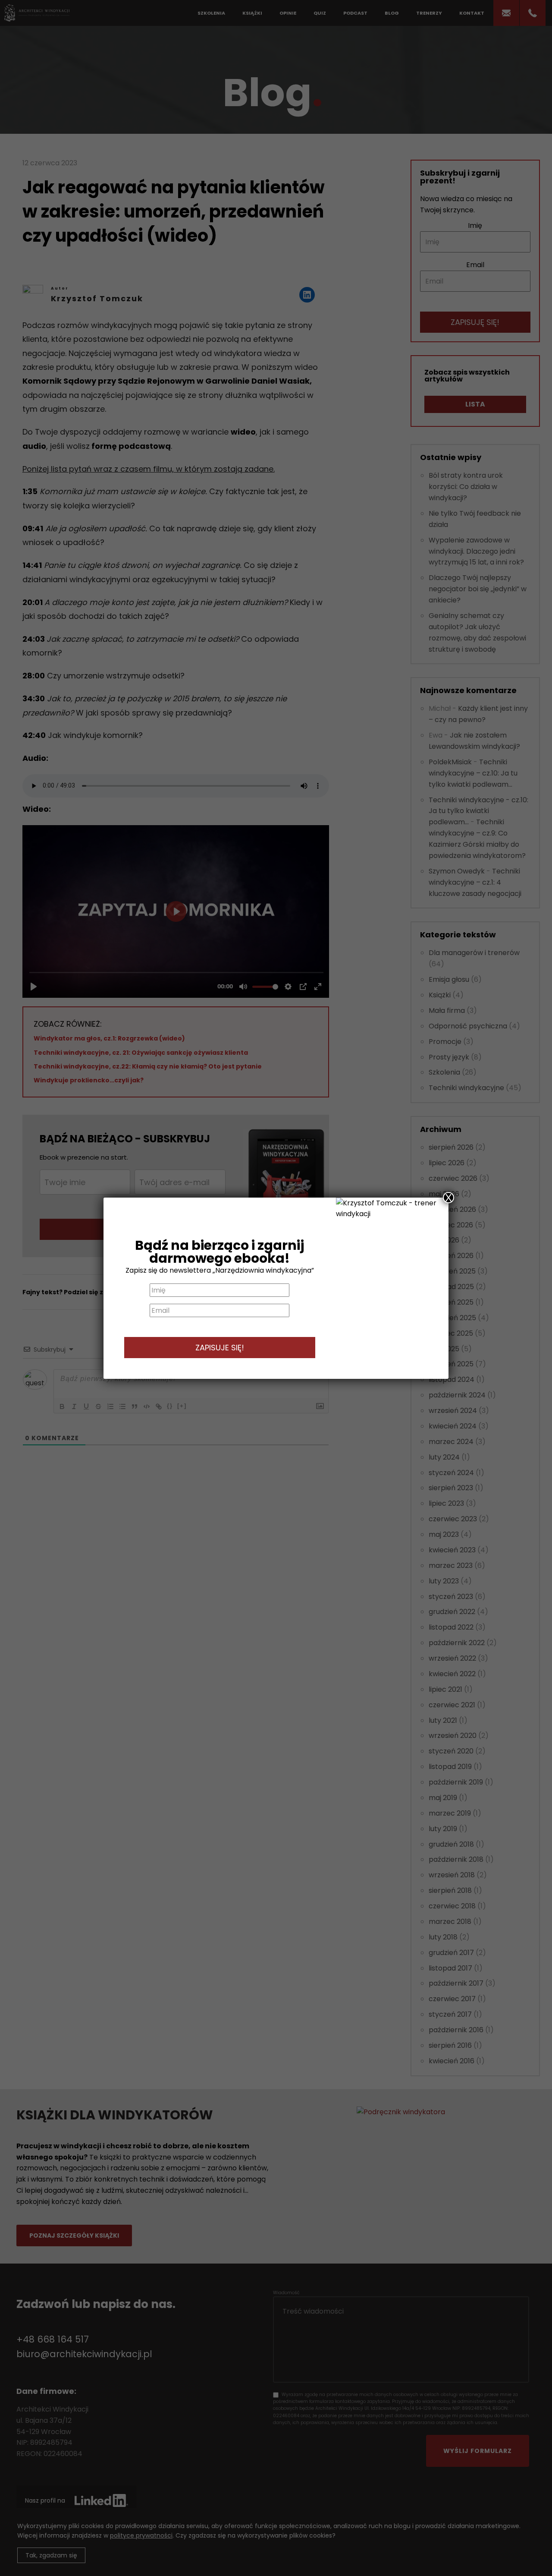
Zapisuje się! (220, 1348)
